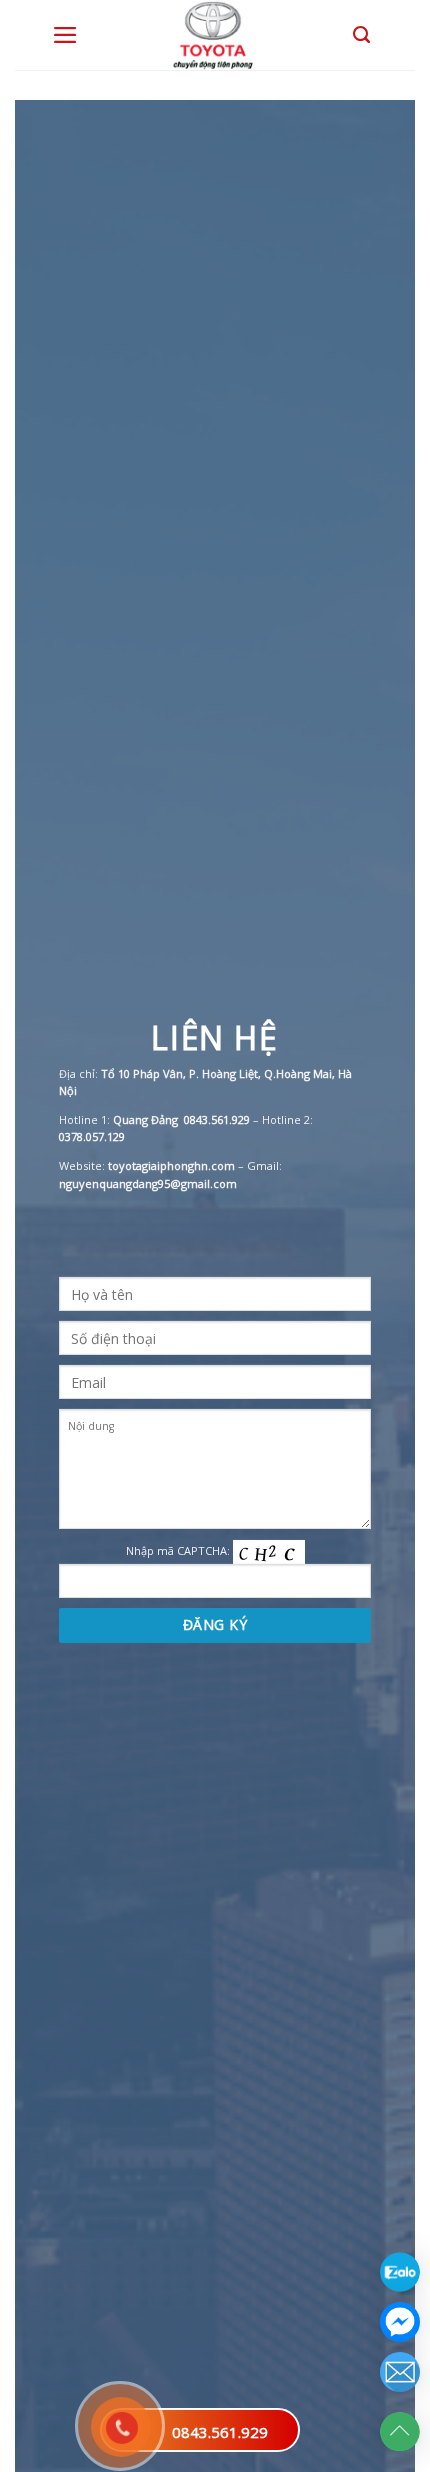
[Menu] (65, 35)
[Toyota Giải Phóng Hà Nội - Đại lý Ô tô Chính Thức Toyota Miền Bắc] (215, 35)
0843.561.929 (220, 2432)
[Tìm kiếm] (361, 35)
